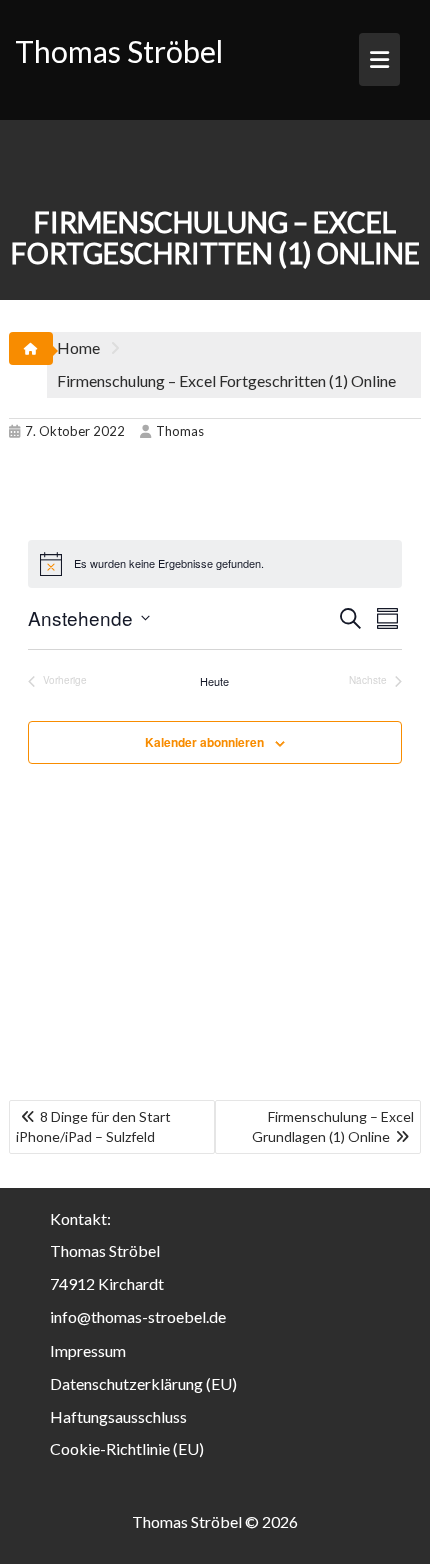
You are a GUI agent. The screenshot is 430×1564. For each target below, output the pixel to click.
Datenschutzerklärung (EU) (143, 1383)
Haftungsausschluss (118, 1416)
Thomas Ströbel (119, 51)
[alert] (215, 564)
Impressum (88, 1350)
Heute (214, 681)
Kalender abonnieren (204, 742)
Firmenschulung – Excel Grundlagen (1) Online (333, 1126)
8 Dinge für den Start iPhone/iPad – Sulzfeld (93, 1126)
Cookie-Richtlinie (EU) (127, 1448)
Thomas (180, 431)
